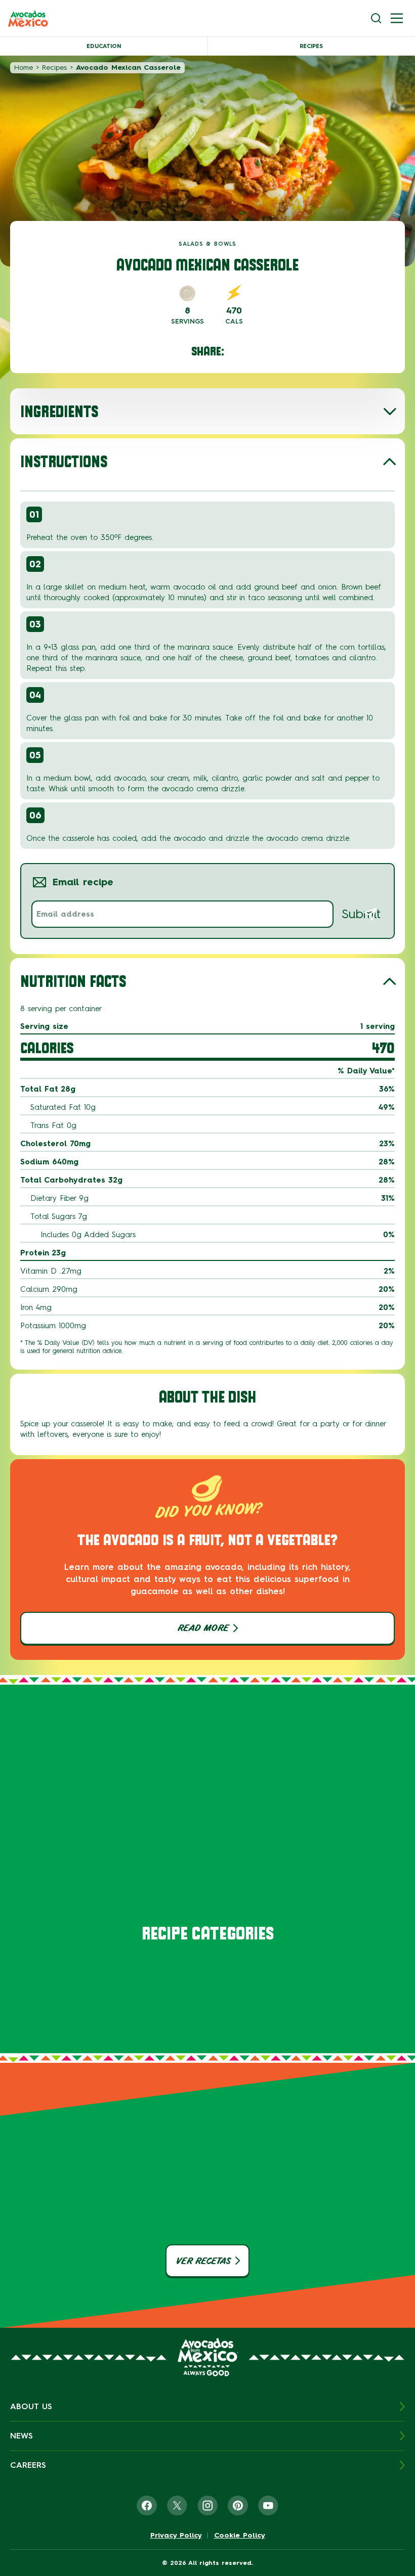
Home (24, 67)
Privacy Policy (176, 2536)
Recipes (311, 46)
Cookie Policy (240, 2536)
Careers (28, 2465)
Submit (361, 914)
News (22, 2436)
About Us (31, 2406)
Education (104, 46)
